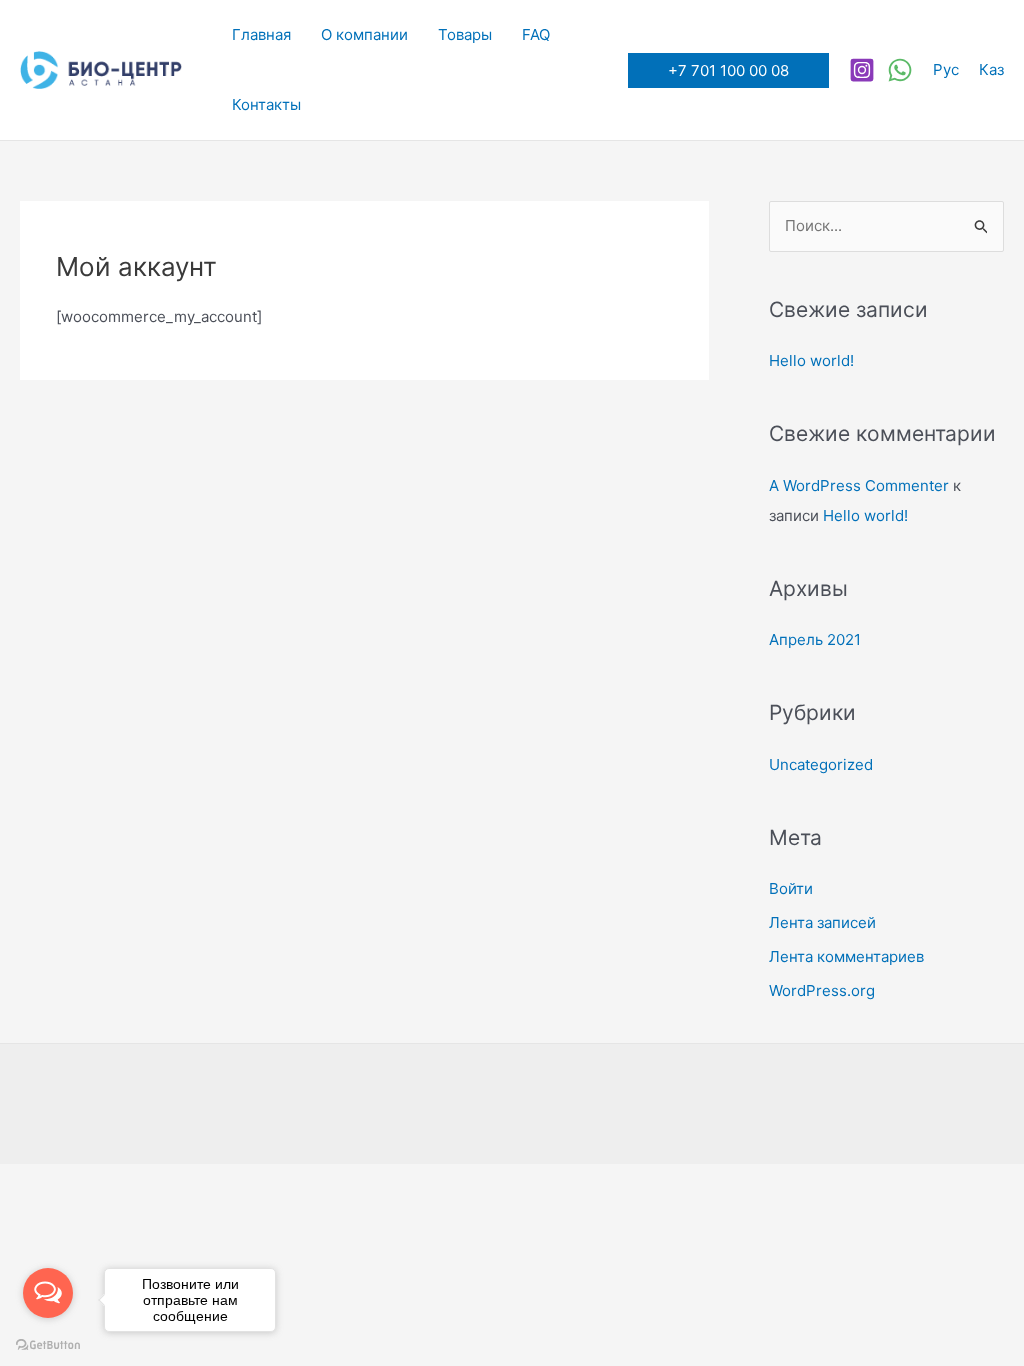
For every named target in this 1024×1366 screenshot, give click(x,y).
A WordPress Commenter (859, 485)
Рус (946, 69)
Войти (791, 888)
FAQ (536, 34)
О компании (364, 34)
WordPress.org (822, 990)
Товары (465, 34)
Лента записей (822, 922)
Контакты (266, 104)
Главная (261, 34)
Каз (991, 69)
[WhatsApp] (900, 70)
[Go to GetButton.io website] (48, 1345)
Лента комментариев (846, 956)
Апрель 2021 (815, 639)
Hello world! (811, 360)
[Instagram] (862, 70)
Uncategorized (821, 764)
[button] (728, 70)
